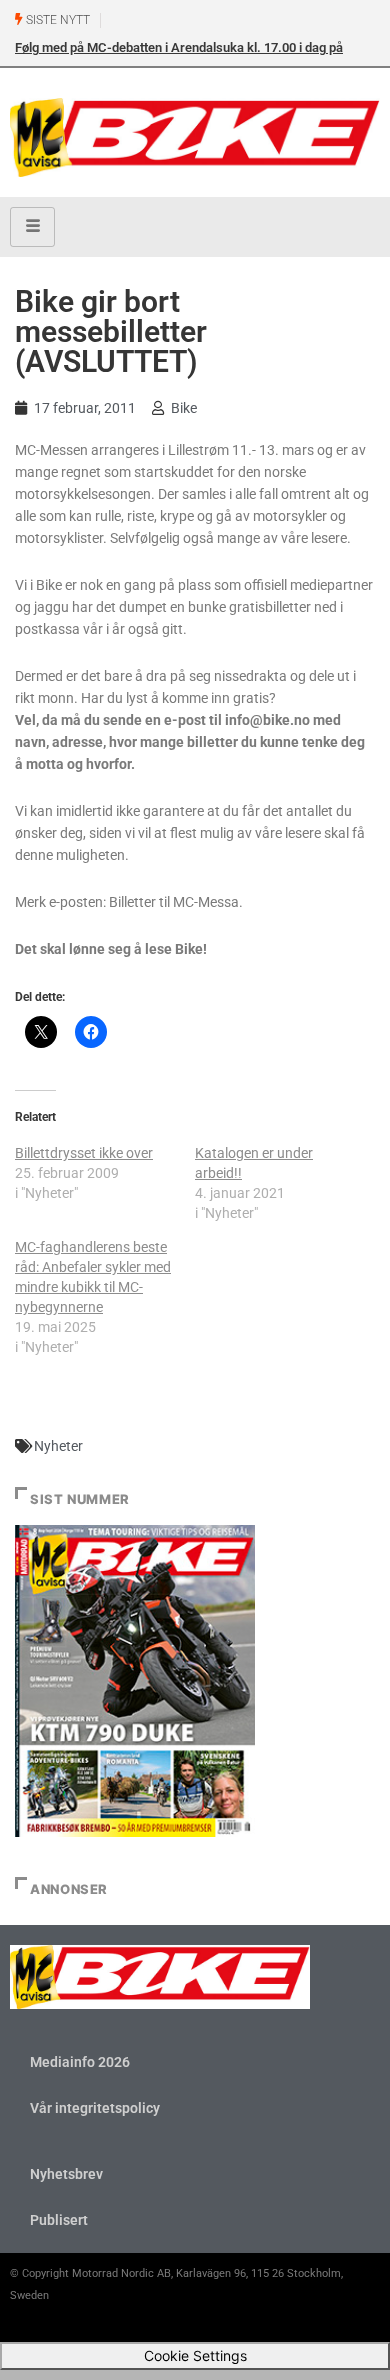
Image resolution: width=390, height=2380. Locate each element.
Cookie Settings (195, 2355)
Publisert (59, 2220)
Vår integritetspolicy (95, 2108)
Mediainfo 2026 (80, 2062)
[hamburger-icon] (32, 227)
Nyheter (58, 1446)
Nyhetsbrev (66, 2174)
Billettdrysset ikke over (84, 1153)
